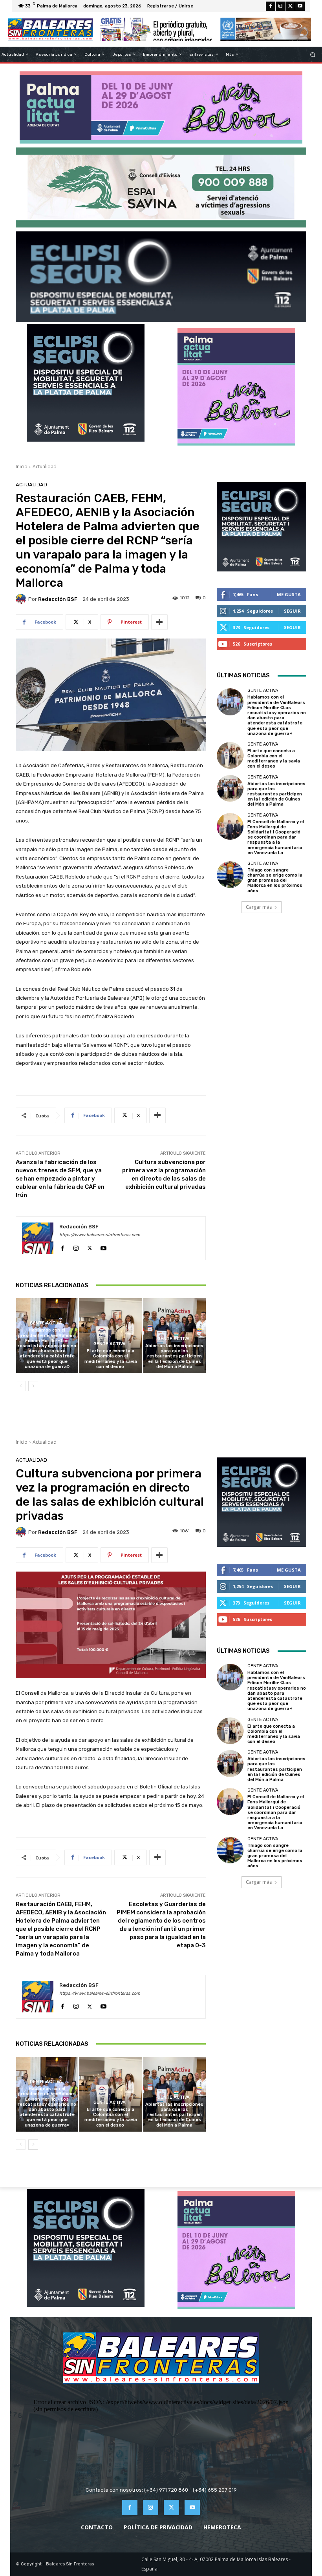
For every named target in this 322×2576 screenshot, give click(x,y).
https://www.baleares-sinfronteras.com (100, 1235)
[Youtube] (300, 6)
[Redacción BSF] (22, 599)
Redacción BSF (58, 599)
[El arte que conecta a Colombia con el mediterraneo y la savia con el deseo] (111, 1336)
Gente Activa (46, 1323)
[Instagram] (280, 6)
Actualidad (45, 467)
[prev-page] (21, 1386)
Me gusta (289, 594)
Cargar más (259, 907)
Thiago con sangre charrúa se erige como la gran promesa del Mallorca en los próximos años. (275, 880)
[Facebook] (271, 6)
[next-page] (33, 1386)
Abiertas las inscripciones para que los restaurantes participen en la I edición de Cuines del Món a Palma (174, 1356)
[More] (159, 622)
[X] (290, 6)
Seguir (292, 611)
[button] (313, 54)
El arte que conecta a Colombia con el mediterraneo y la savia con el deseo (111, 1359)
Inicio (22, 467)
